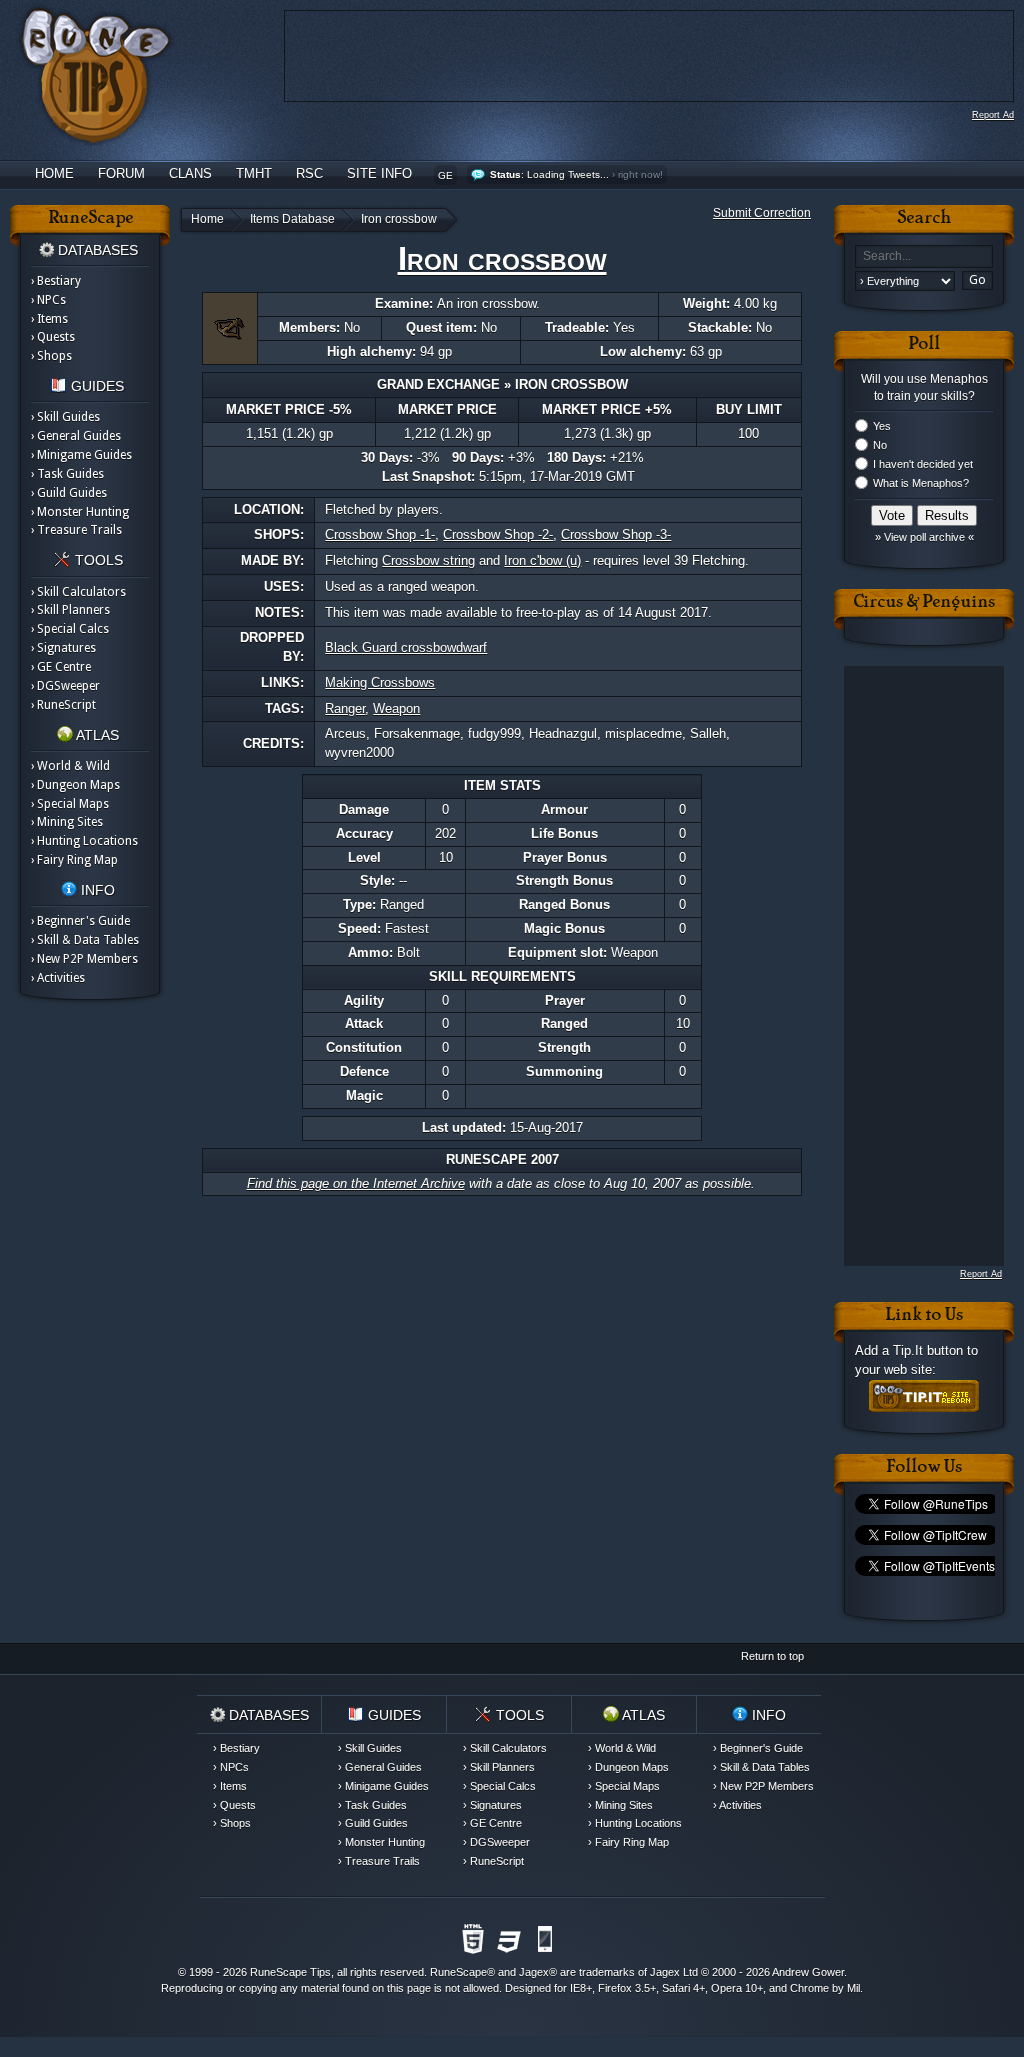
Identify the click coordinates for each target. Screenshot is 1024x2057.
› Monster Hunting (80, 512)
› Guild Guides (69, 493)
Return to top (772, 1656)
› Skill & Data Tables (85, 940)
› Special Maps (70, 804)
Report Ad (993, 115)
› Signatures (63, 648)
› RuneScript (63, 705)
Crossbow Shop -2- (498, 534)
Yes (882, 426)
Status (505, 174)
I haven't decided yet (923, 464)
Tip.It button (928, 1350)
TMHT (254, 173)
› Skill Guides (65, 417)
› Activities (58, 978)
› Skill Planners (70, 610)
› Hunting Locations (84, 841)
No (880, 445)
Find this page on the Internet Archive (356, 1183)
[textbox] (924, 256)
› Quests (53, 337)
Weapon (396, 708)
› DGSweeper (65, 686)
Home (54, 173)
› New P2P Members (84, 959)
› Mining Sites (67, 822)
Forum (121, 173)
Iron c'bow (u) (542, 560)
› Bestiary (56, 281)
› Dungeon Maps (75, 785)
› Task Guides (67, 474)
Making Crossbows (380, 682)
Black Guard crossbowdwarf (406, 647)
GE (445, 175)
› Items (49, 319)
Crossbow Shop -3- (616, 534)
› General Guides (76, 436)
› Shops (51, 356)
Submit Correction (762, 213)
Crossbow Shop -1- (380, 534)
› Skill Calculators (78, 592)
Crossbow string (428, 560)
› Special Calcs (70, 629)
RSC (309, 173)
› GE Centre (61, 667)
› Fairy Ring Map (74, 860)
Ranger (345, 708)
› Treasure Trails (76, 530)
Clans (190, 173)
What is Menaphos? (921, 483)
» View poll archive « (924, 537)
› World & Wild (70, 766)
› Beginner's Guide (80, 921)
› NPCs (48, 300)
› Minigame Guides (81, 455)
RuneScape (458, 1972)
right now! (640, 174)
